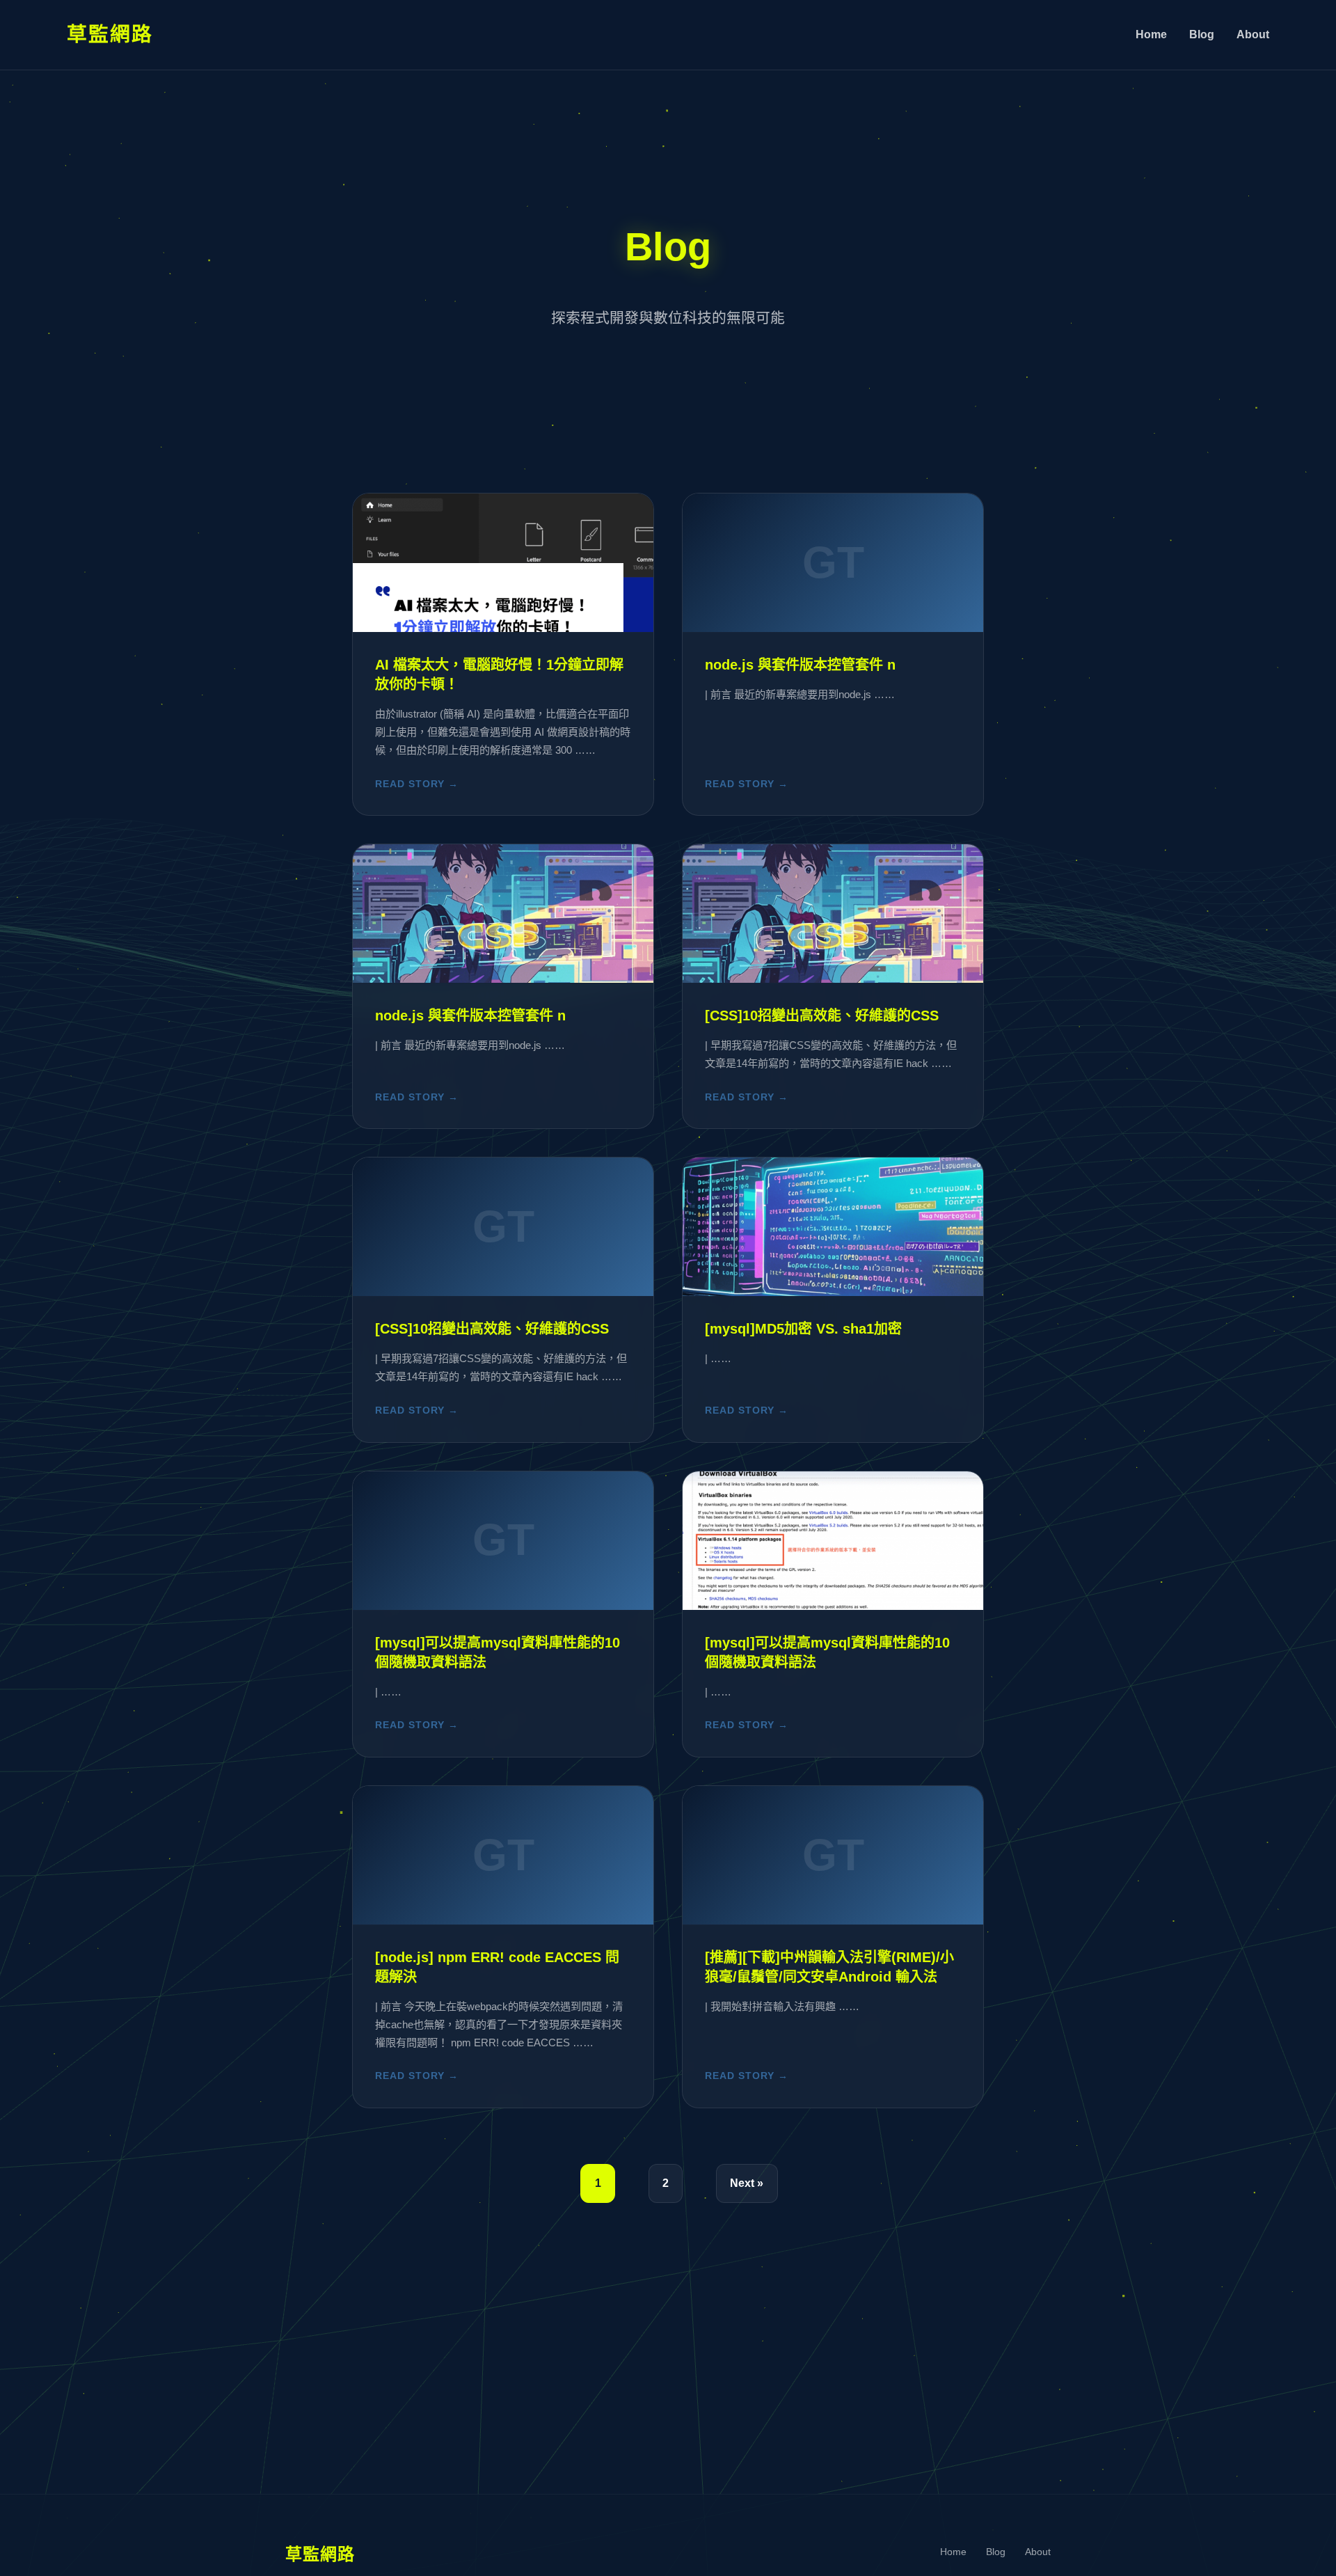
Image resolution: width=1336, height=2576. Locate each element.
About (1253, 34)
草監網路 (110, 34)
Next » (747, 2183)
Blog (1202, 34)
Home (1151, 34)
